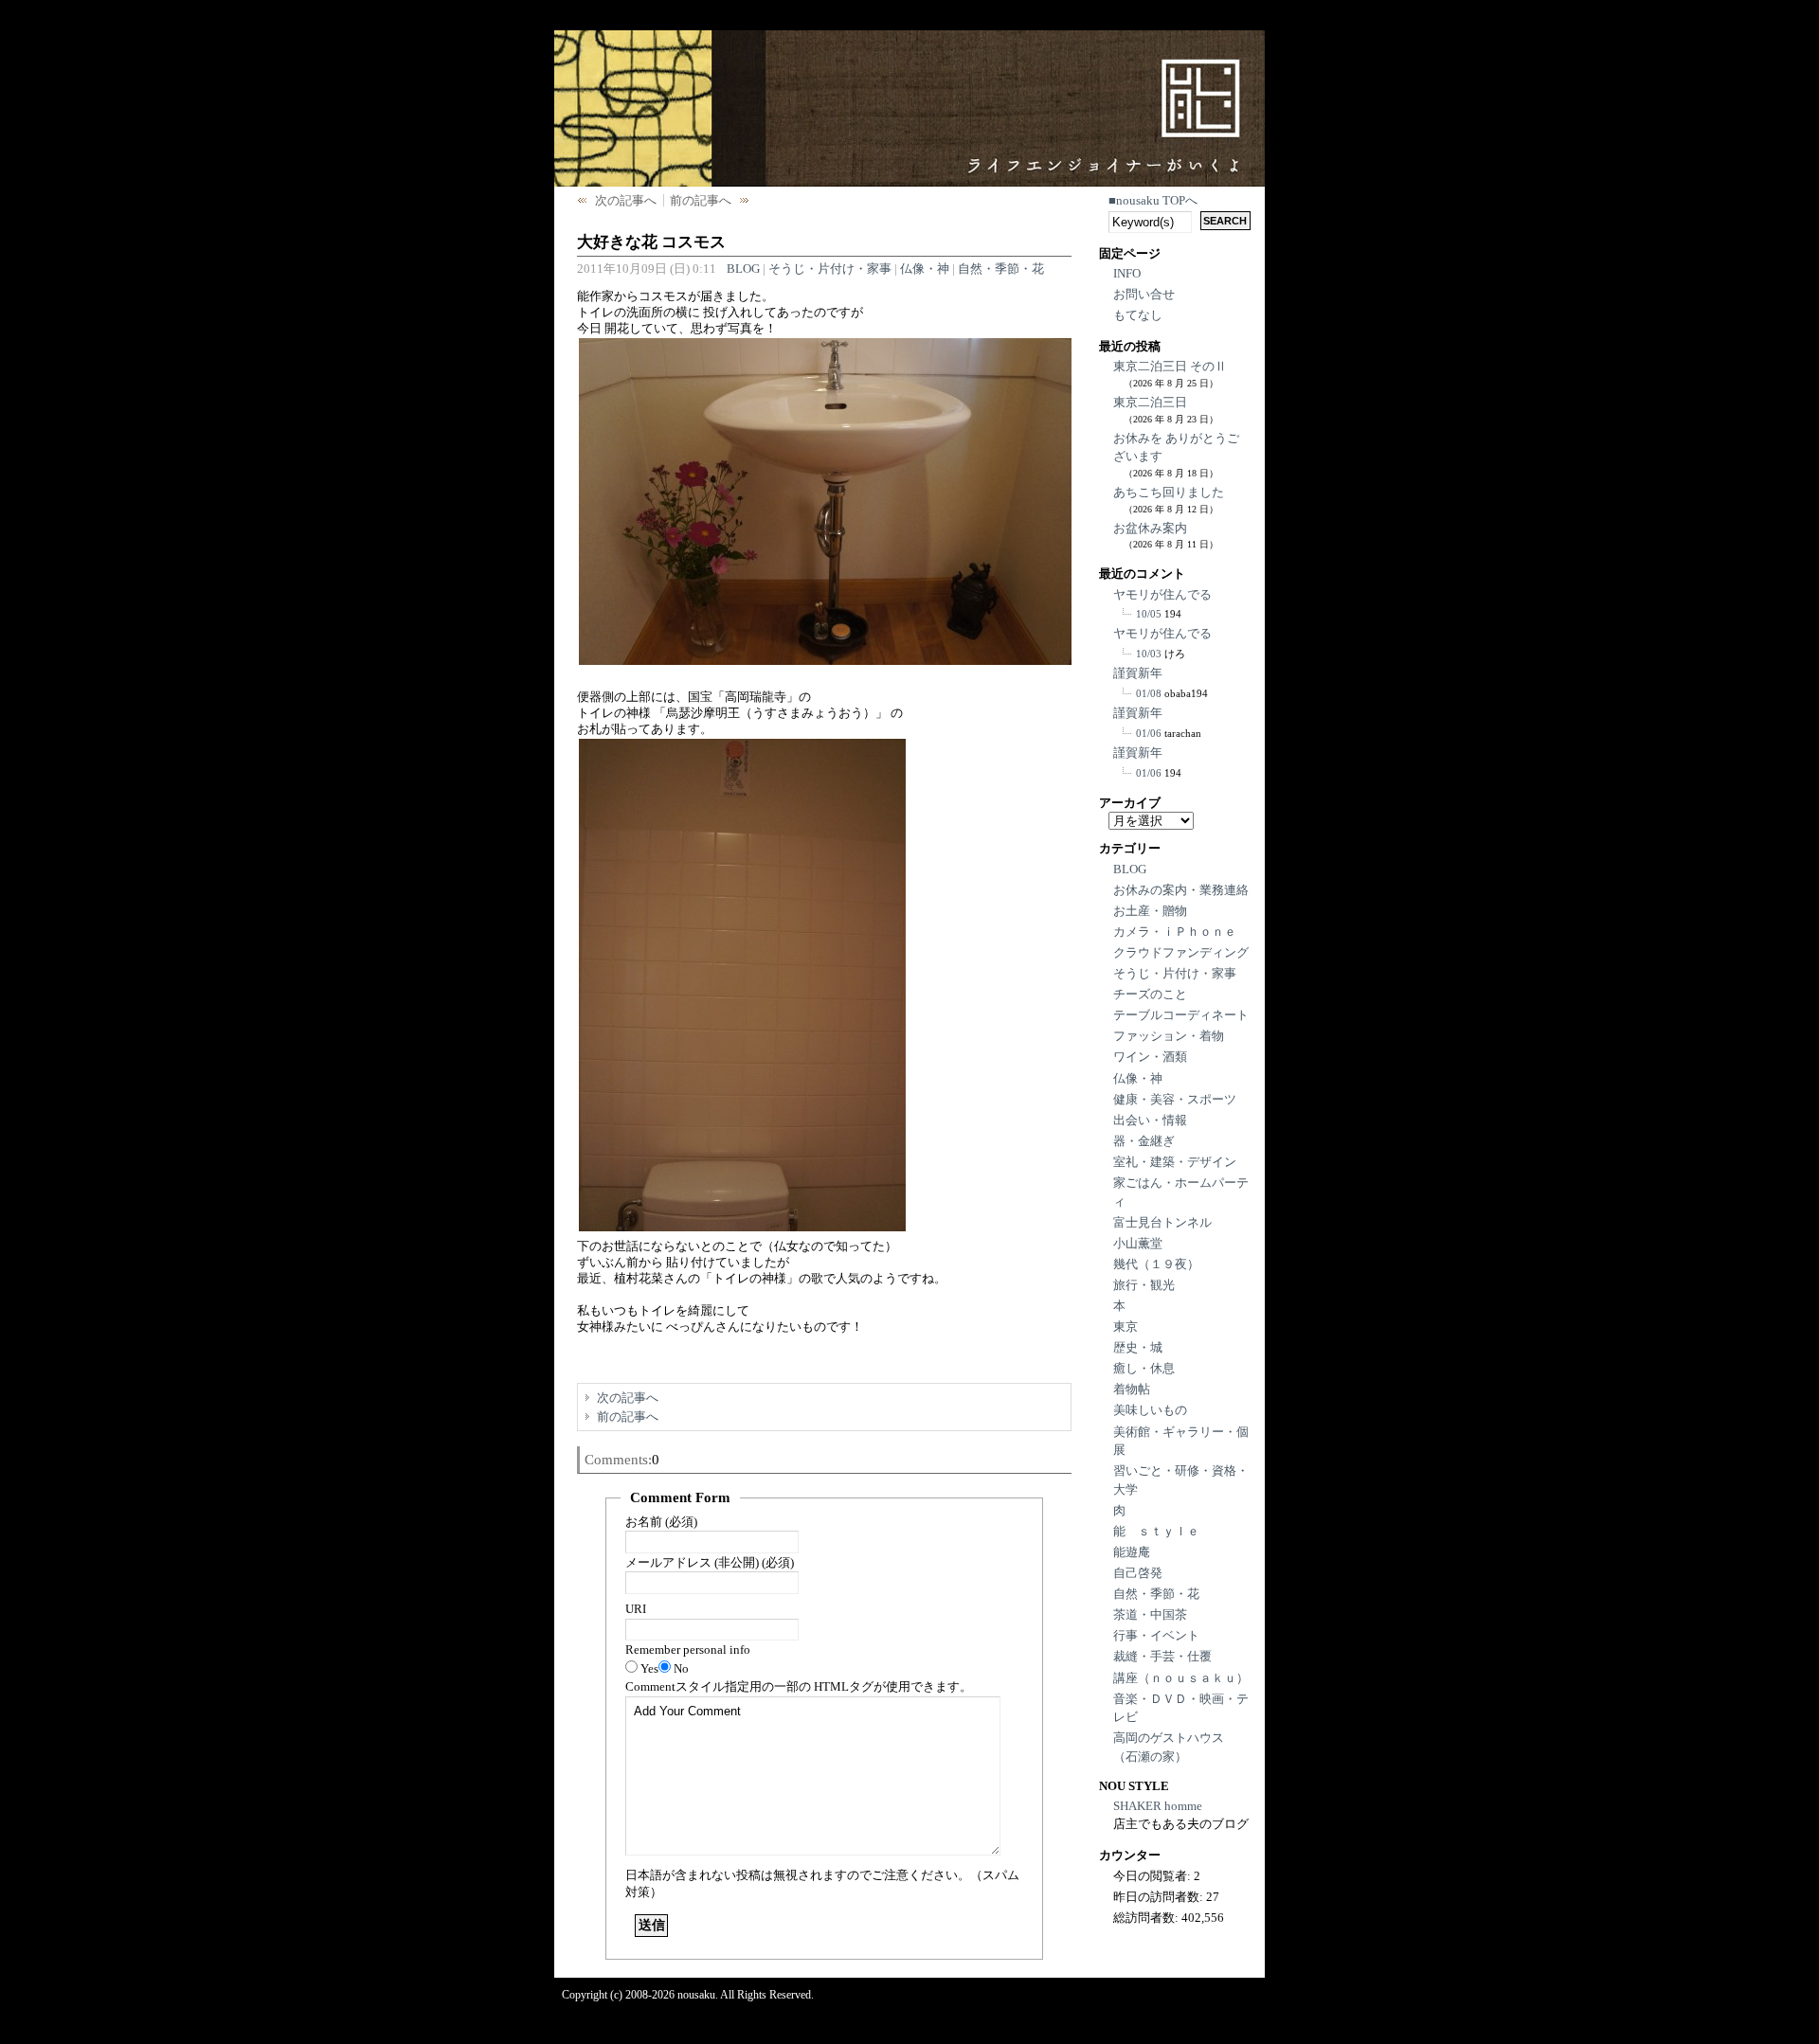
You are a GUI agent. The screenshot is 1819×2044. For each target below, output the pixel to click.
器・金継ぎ (1144, 1141)
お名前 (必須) (661, 1522)
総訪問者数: (1147, 1918)
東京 (1126, 1327)
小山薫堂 (1138, 1243)
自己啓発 (1138, 1573)
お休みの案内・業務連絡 (1181, 890)
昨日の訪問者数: (1160, 1897)
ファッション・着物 (1169, 1036)
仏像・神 (925, 269)
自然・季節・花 (1001, 269)
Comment (799, 1686)
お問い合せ (1144, 294)
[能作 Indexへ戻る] (1116, 87)
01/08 (1149, 693)
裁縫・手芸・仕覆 (1162, 1656)
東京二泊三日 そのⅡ (1170, 366)
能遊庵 (1132, 1552)
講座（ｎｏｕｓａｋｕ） (1181, 1678)
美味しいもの (1150, 1410)
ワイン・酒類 (1150, 1057)
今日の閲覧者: (1153, 1876)
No (681, 1668)
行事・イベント (1156, 1635)
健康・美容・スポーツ (1175, 1099)
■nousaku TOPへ (1153, 200)
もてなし (1138, 315)
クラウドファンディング (1181, 952)
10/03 (1149, 654)
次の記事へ (626, 200)
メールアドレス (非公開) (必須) (710, 1562)
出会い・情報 (1150, 1120)
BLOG (743, 269)
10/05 (1149, 614)
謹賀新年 (1138, 673)
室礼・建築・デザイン (1175, 1162)
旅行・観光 (1144, 1285)
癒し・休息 (1144, 1368)
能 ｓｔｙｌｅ (1156, 1531)
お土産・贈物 (1150, 911)
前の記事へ (701, 200)
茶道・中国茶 (1150, 1614)
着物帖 (1132, 1389)
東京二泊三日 (1150, 402)
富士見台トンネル (1162, 1222)
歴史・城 (1138, 1347)
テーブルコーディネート (1181, 1015)
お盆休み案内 (1150, 528)
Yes (649, 1668)
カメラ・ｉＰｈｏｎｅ (1175, 932)
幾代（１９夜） (1156, 1264)
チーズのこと (1150, 994)
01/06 (1149, 733)
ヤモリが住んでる (1162, 594)
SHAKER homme (1158, 1806)
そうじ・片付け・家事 (830, 269)
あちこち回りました (1169, 492)
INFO (1127, 273)
